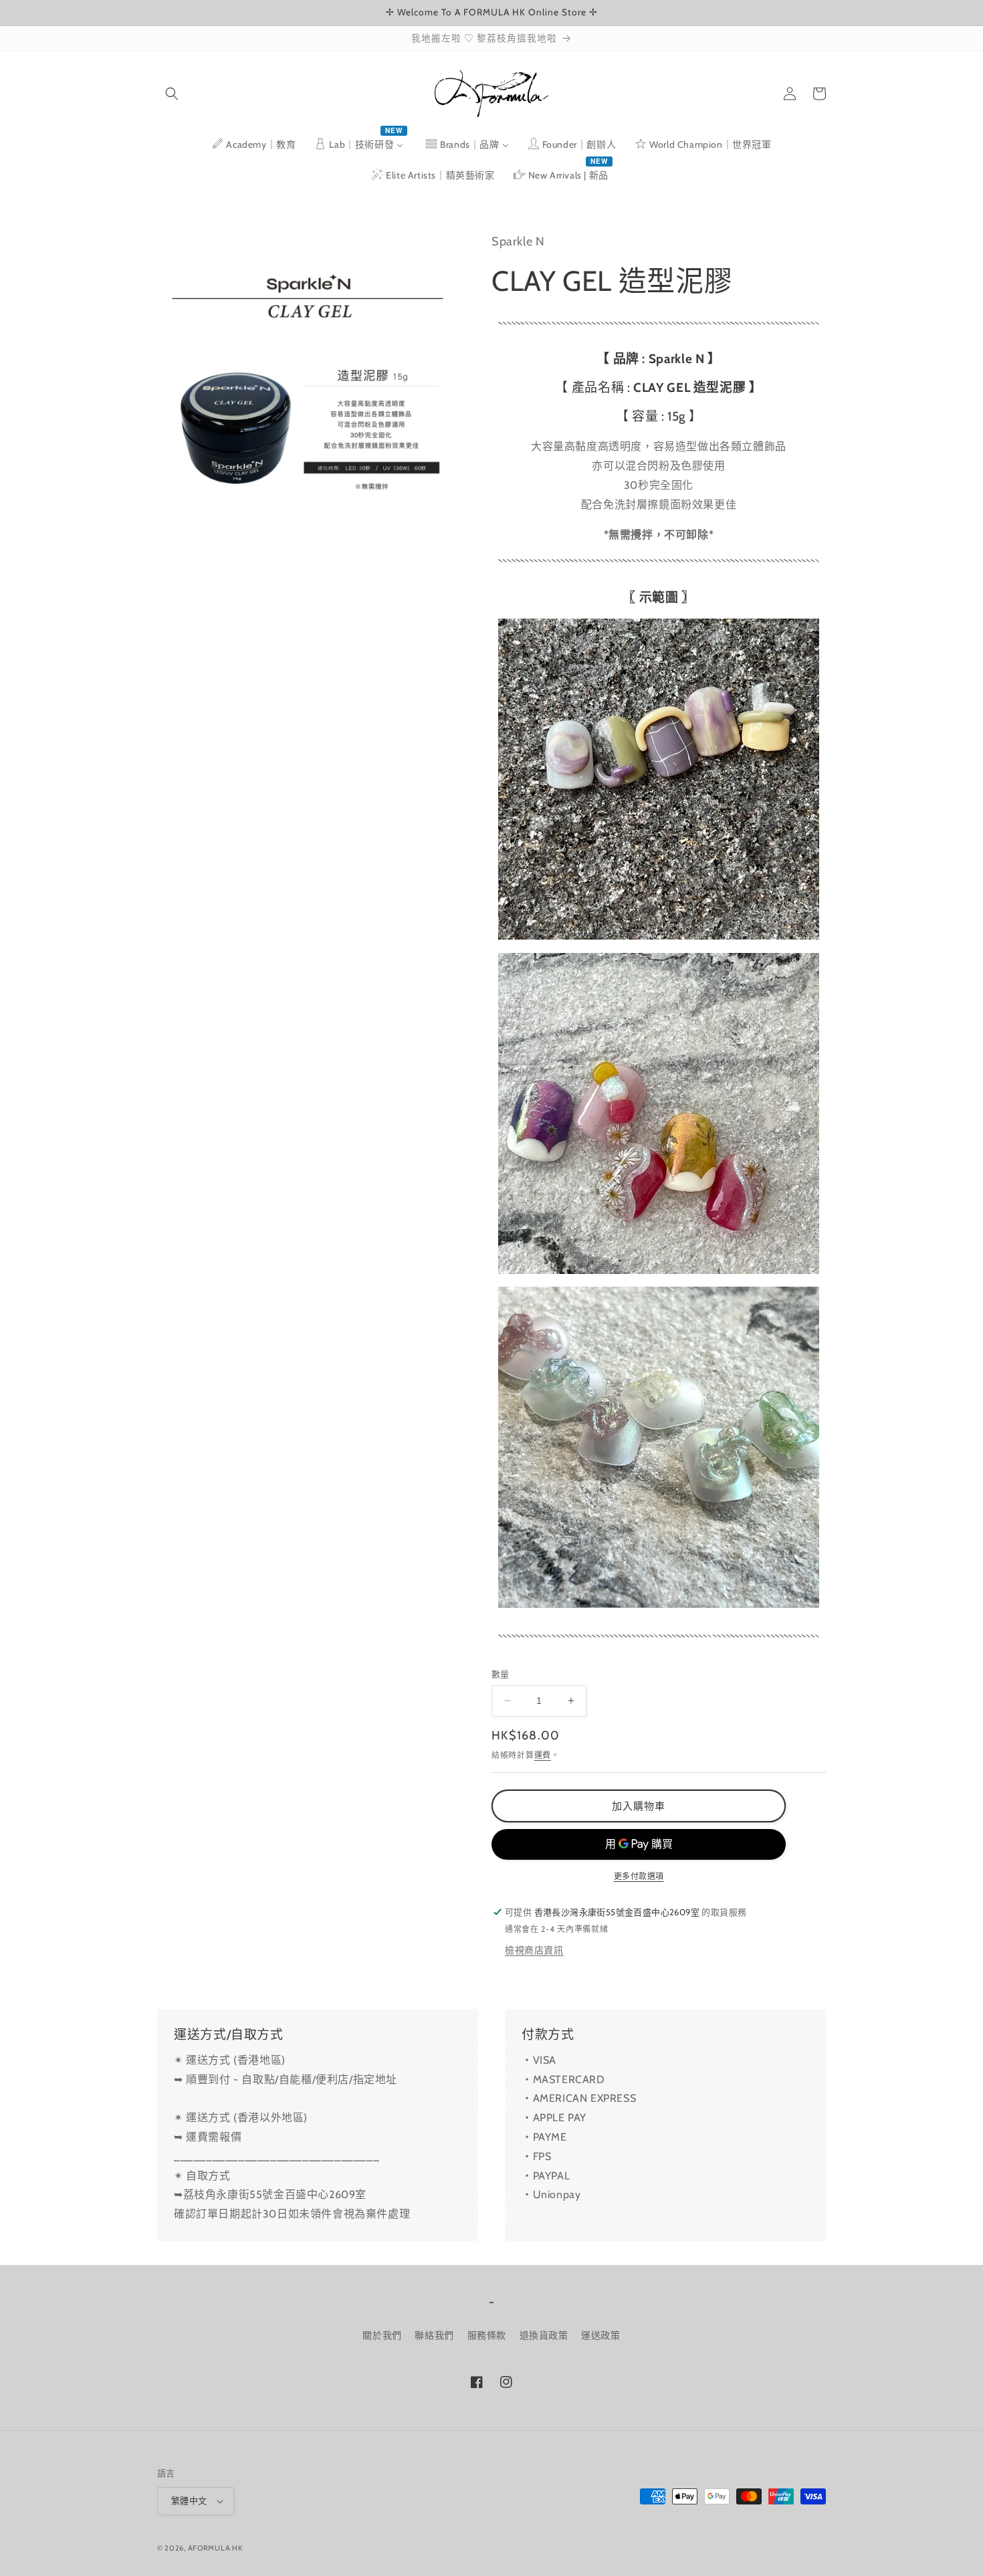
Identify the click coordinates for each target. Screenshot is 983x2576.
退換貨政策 (544, 2335)
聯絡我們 (434, 2335)
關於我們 (382, 2335)
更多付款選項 (639, 1876)
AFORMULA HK (215, 2548)
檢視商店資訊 (534, 1950)
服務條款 (487, 2335)
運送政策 (600, 2335)
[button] (172, 94)
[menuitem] (253, 144)
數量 (501, 1674)
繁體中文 (189, 2500)
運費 (543, 1755)
